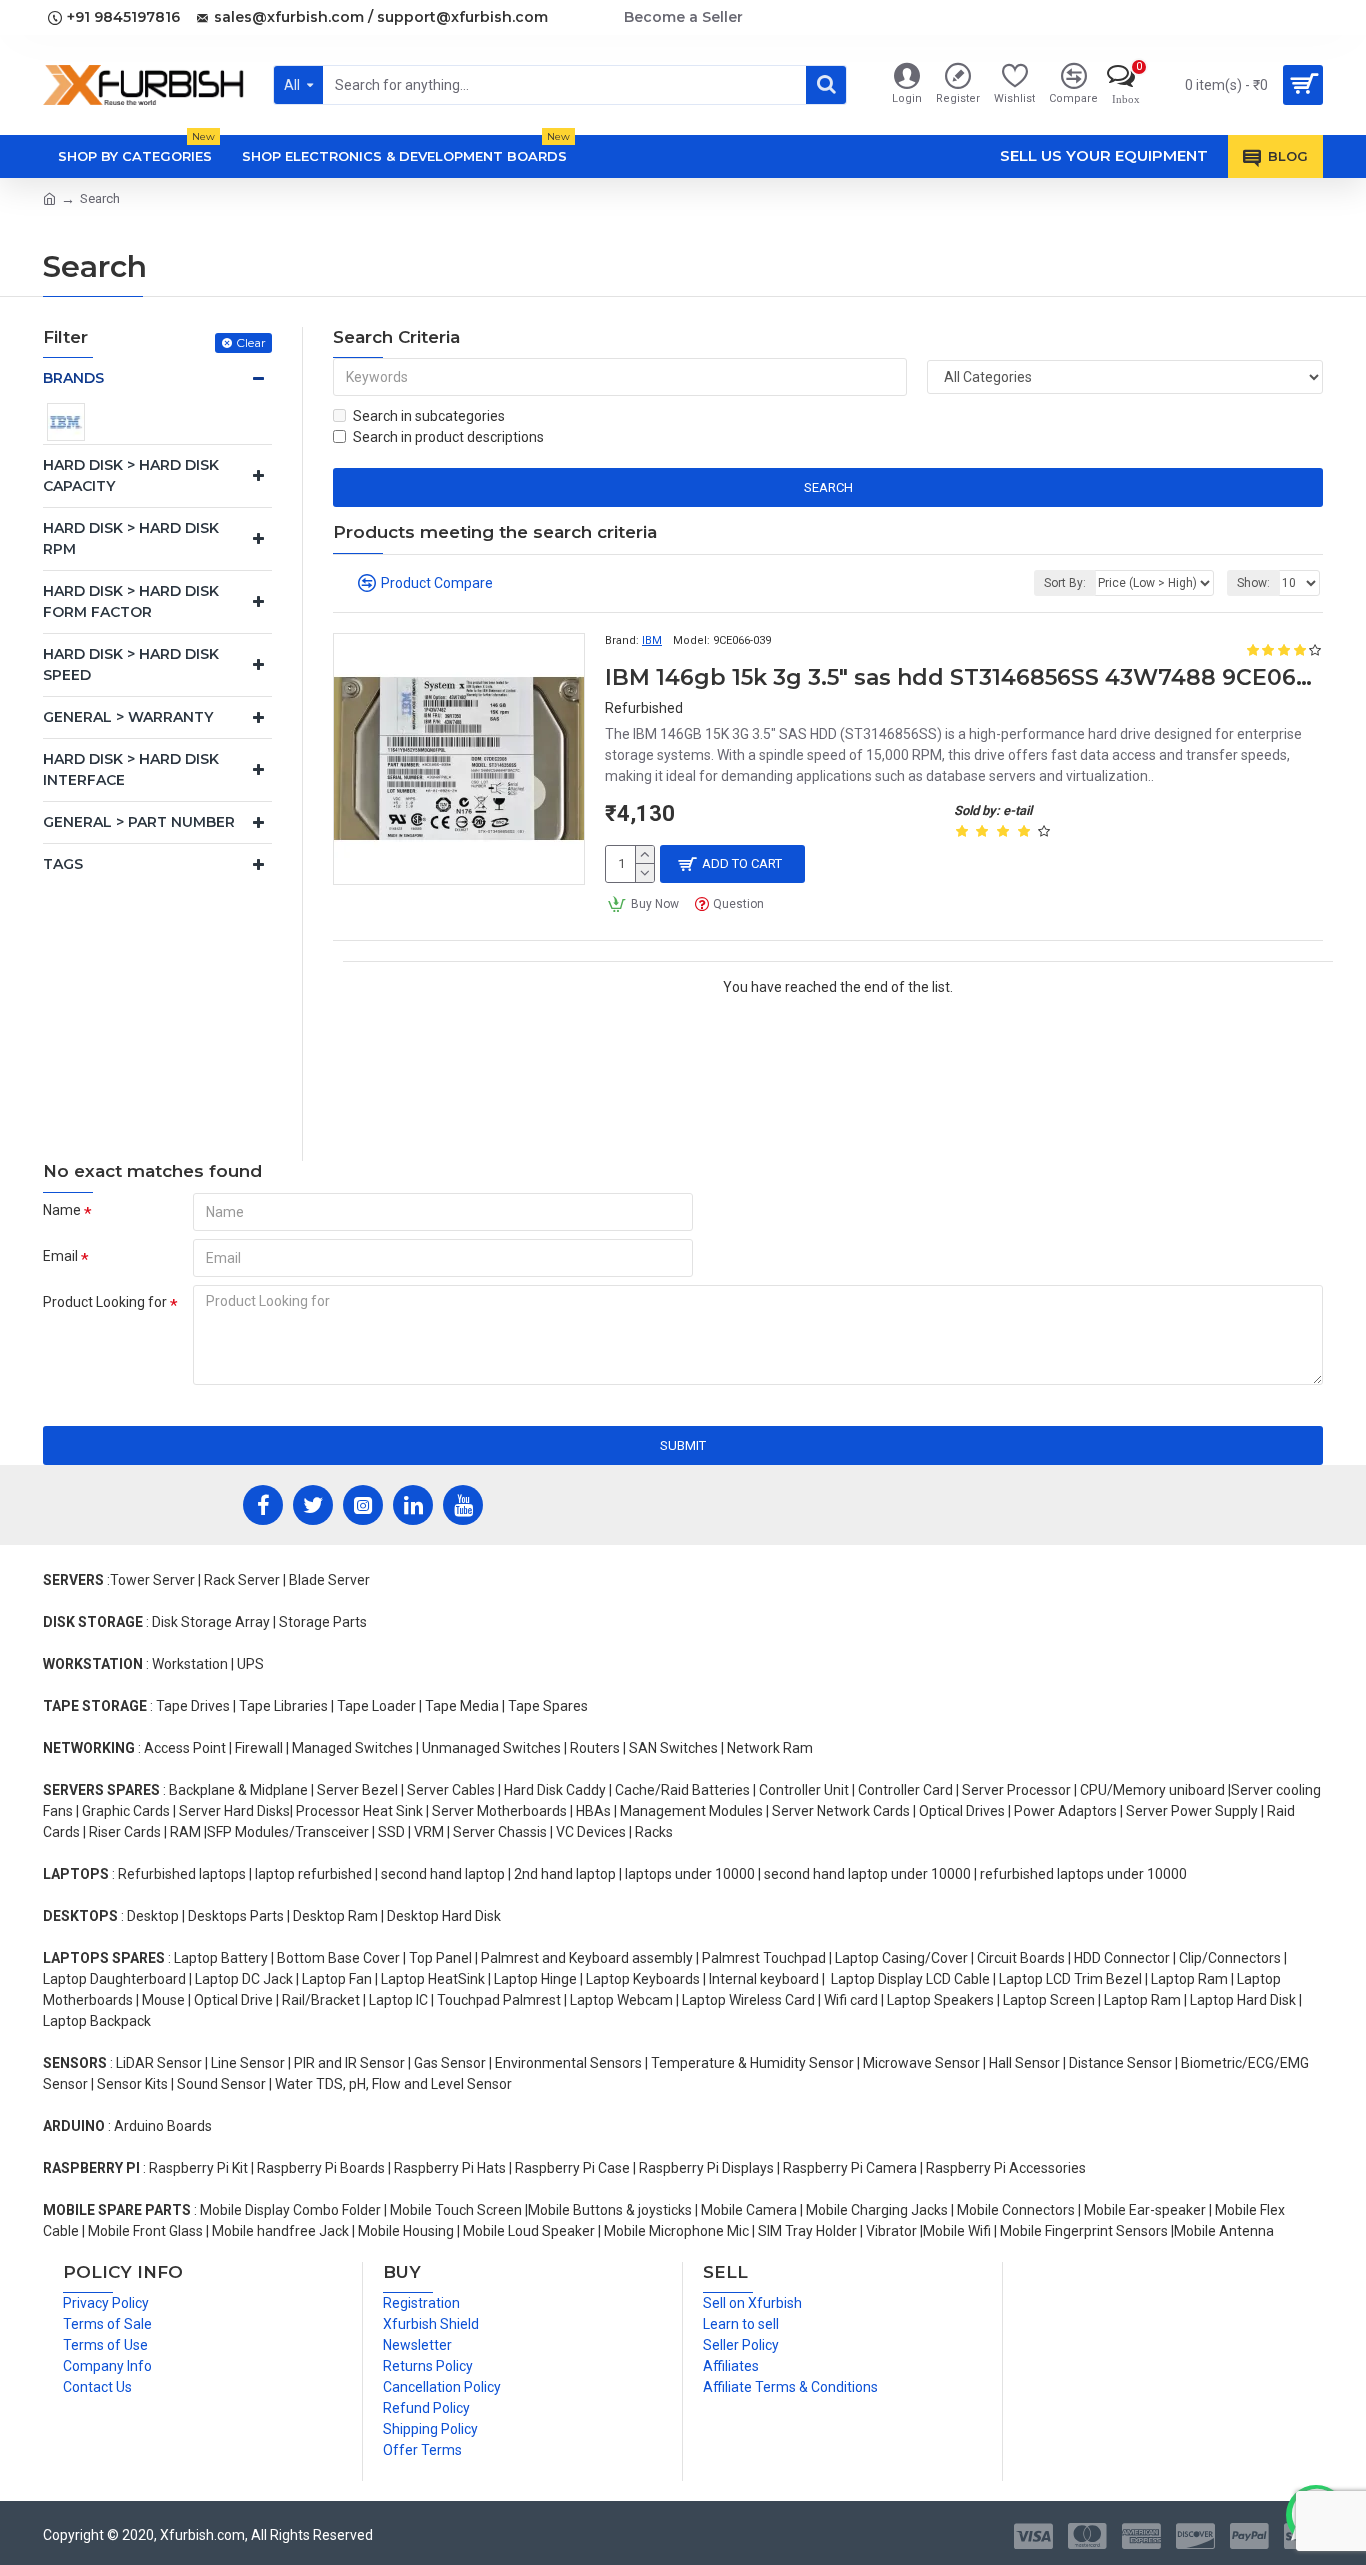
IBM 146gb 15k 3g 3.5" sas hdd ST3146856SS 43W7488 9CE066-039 (964, 677)
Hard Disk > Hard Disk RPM (131, 538)
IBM (652, 640)
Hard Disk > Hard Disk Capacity (131, 475)
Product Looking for (105, 1302)
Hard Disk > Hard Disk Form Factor (131, 601)
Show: (1253, 583)
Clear (251, 342)
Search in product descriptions (448, 437)
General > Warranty (128, 717)
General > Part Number (139, 822)
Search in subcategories (429, 416)
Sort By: (1065, 583)
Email (60, 1256)
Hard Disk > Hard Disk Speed (131, 664)
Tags (63, 864)
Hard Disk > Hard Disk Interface (131, 769)
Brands (73, 378)
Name (62, 1210)
